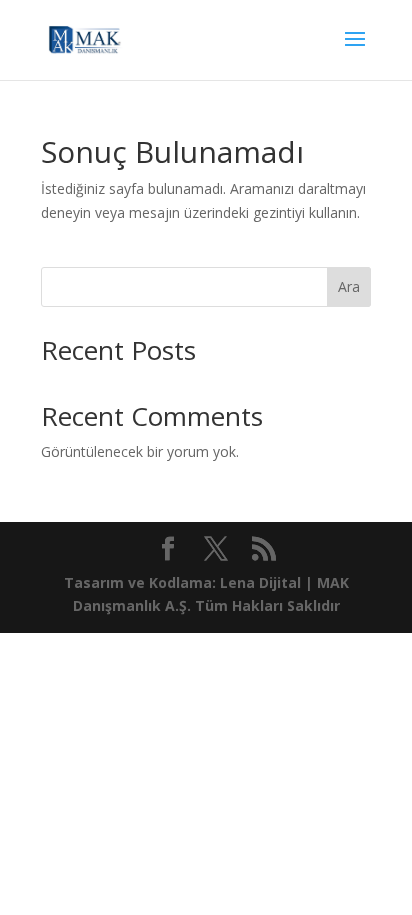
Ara (349, 286)
